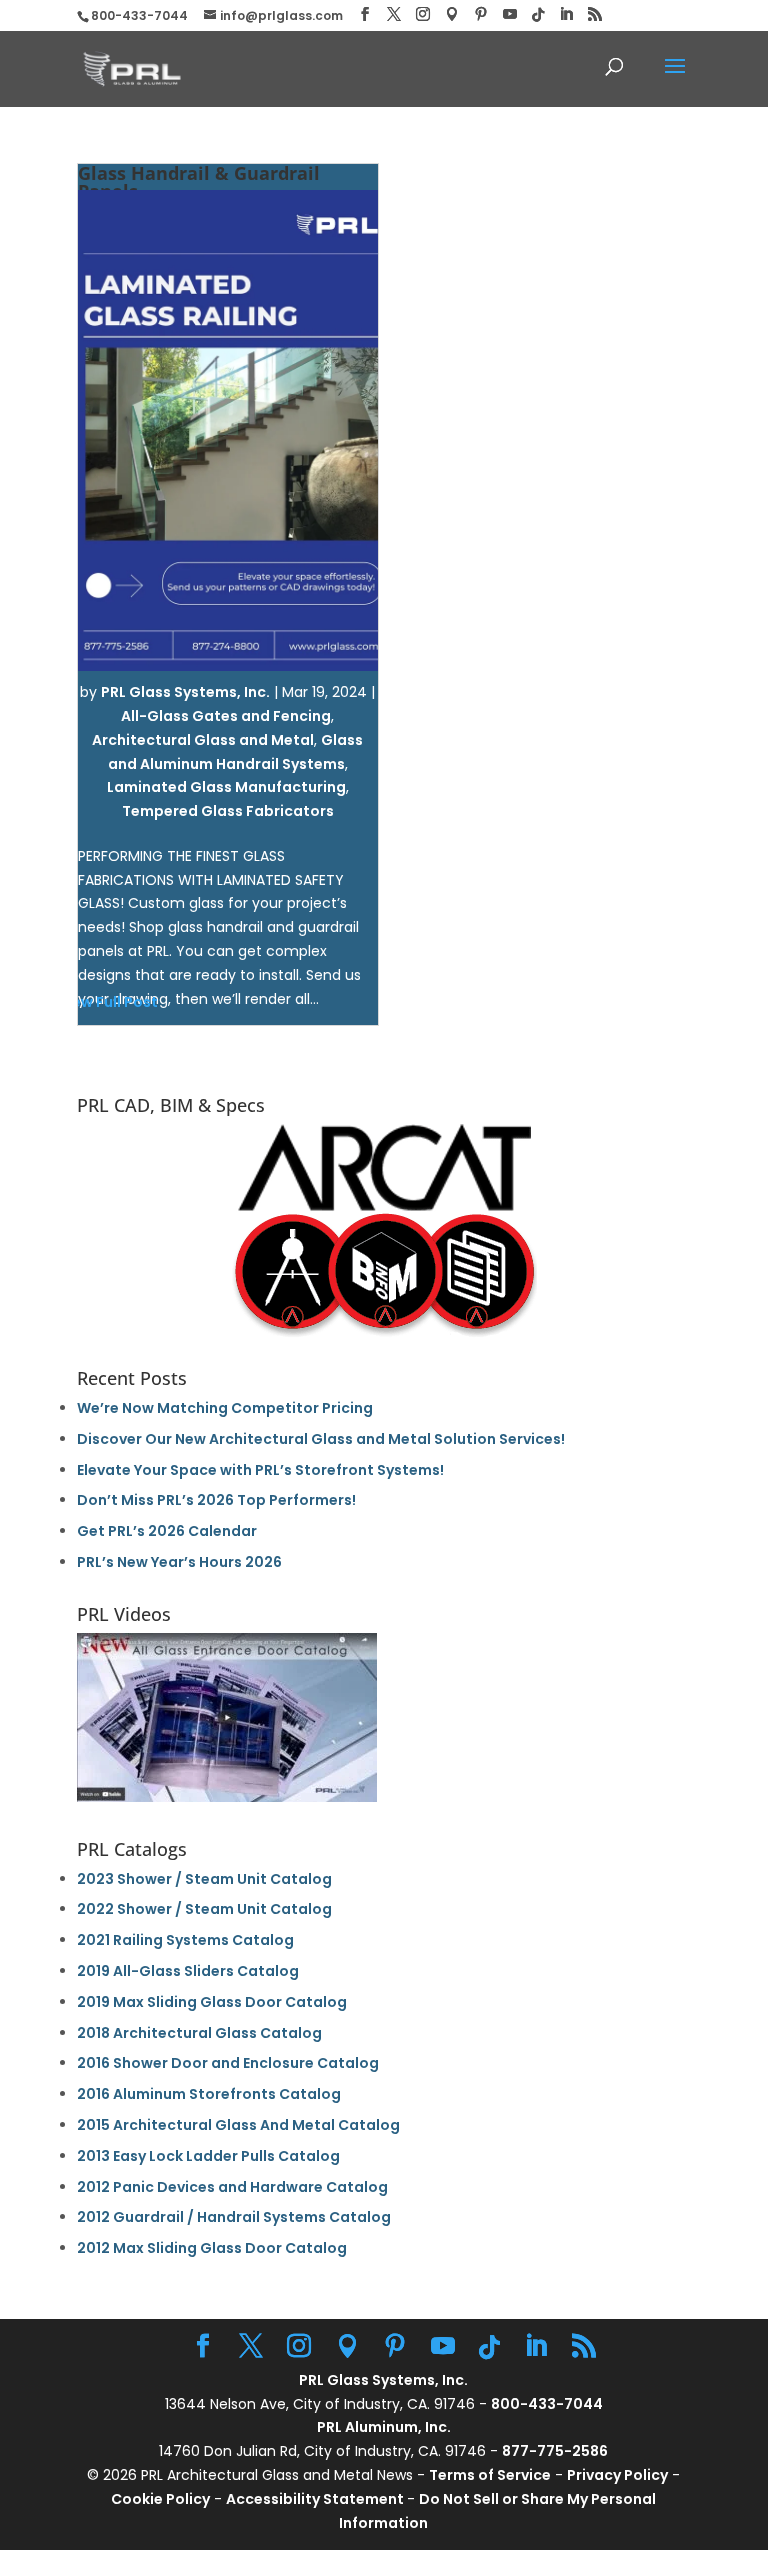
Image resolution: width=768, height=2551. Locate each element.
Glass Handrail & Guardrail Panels (199, 182)
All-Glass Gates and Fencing (226, 716)
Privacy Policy (617, 2475)
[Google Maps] (452, 14)
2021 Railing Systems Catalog (185, 1940)
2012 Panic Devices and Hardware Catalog (232, 2187)
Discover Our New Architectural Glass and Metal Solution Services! (321, 1439)
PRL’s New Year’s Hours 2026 (179, 1562)
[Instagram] (423, 14)
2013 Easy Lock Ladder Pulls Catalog (208, 2156)
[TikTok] (538, 15)
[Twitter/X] (394, 14)
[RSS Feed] (595, 14)
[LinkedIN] (566, 14)
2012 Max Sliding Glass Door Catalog (212, 2248)
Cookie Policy (160, 2499)
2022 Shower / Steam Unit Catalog (204, 1909)
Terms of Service (490, 2475)
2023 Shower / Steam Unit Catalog (204, 1879)
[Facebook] (365, 14)
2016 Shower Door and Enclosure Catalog (228, 2063)
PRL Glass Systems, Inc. (185, 692)
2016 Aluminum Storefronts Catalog (209, 2094)
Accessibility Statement (316, 2499)
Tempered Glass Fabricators (228, 811)
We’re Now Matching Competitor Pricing (225, 1408)
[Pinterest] (481, 14)
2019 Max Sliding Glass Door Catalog (212, 2002)
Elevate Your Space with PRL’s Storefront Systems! (260, 1470)
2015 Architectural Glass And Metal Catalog (238, 2125)
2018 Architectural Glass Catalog (199, 2033)
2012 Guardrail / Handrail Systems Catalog (234, 2217)
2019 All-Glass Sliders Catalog (188, 1971)
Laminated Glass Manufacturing (226, 787)
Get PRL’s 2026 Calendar (167, 1531)
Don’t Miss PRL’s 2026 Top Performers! (216, 1500)
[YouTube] (510, 14)
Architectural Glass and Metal (203, 740)
